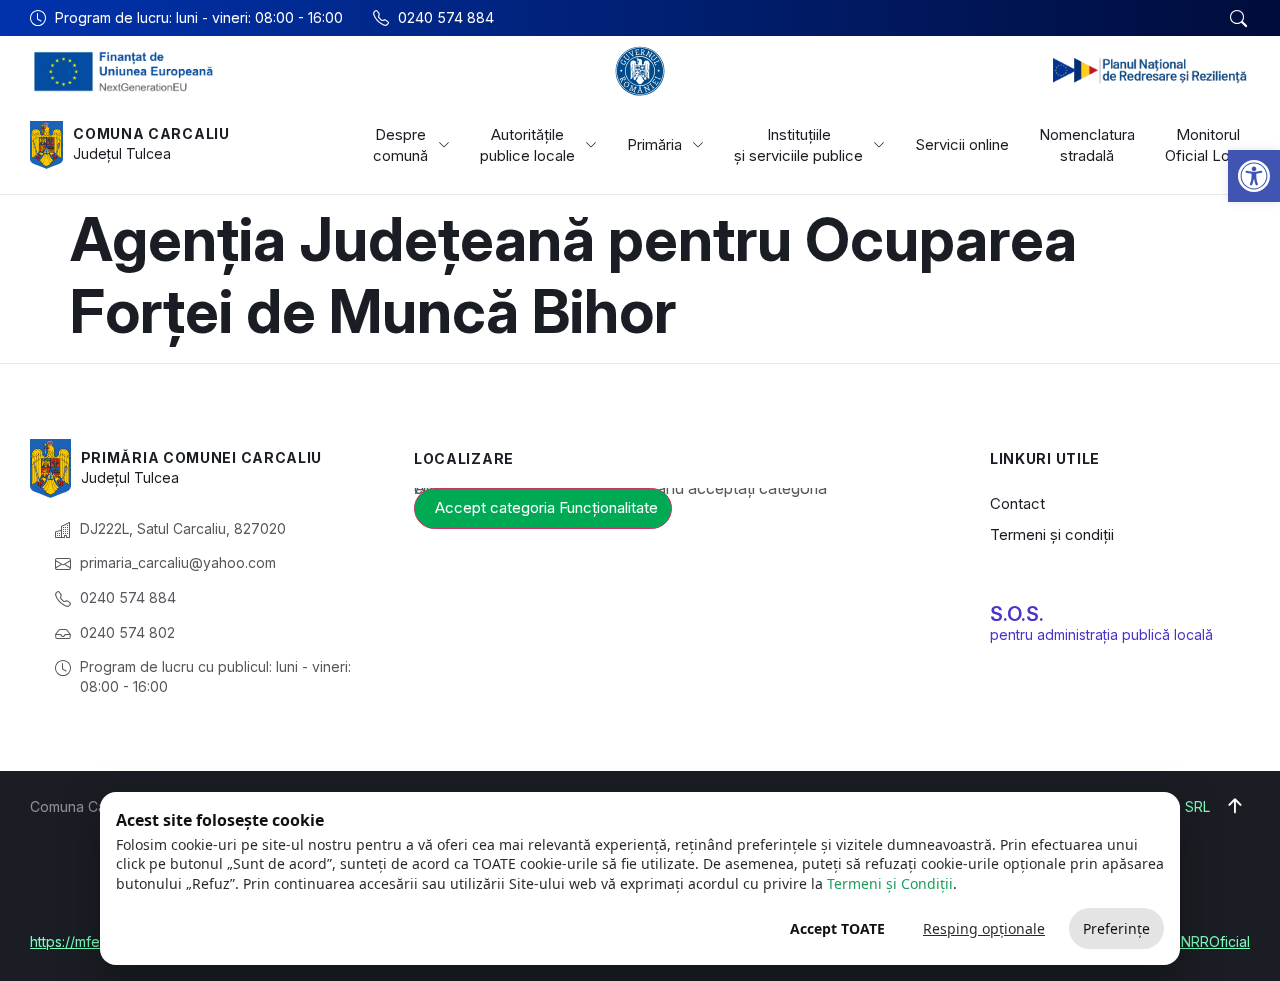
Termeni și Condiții (890, 883)
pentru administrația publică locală (1101, 634)
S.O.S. (1017, 614)
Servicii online (962, 144)
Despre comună (400, 145)
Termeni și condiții (1052, 534)
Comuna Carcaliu (151, 133)
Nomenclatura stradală (1087, 145)
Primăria (654, 144)
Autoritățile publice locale (527, 145)
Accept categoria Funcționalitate (546, 507)
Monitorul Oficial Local (1207, 145)
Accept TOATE (837, 928)
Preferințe (1116, 928)
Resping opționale (984, 928)
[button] (1254, 176)
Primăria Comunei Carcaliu (202, 457)
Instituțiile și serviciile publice (798, 145)
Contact (1017, 503)
